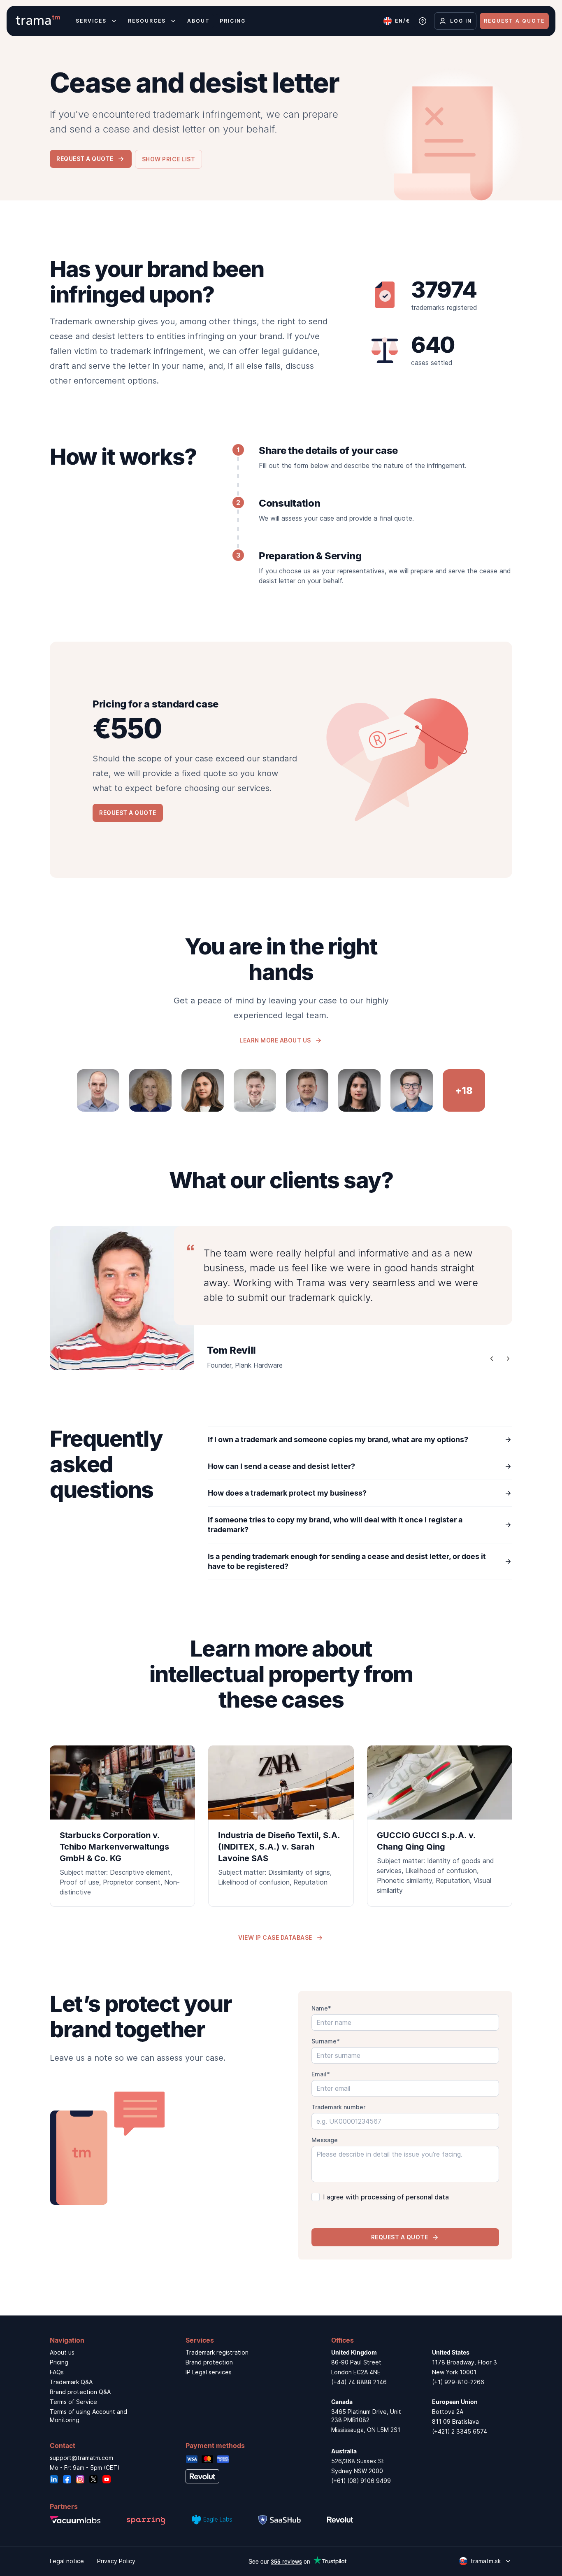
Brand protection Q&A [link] (80, 2392)
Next (508, 1359)
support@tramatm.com (81, 2458)
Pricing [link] (59, 2362)
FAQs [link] (57, 2372)
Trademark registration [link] (217, 2352)
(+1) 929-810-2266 (458, 2382)
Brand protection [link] (209, 2362)
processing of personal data (405, 2197)
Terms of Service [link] (73, 2402)
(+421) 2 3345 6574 (460, 2431)
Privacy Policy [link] (116, 2561)
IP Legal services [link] (209, 2372)
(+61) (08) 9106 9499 (361, 2481)
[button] (169, 159)
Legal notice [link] (67, 2561)
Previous (492, 1359)
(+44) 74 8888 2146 (359, 2382)
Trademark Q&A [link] (71, 2382)
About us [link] (62, 2352)
